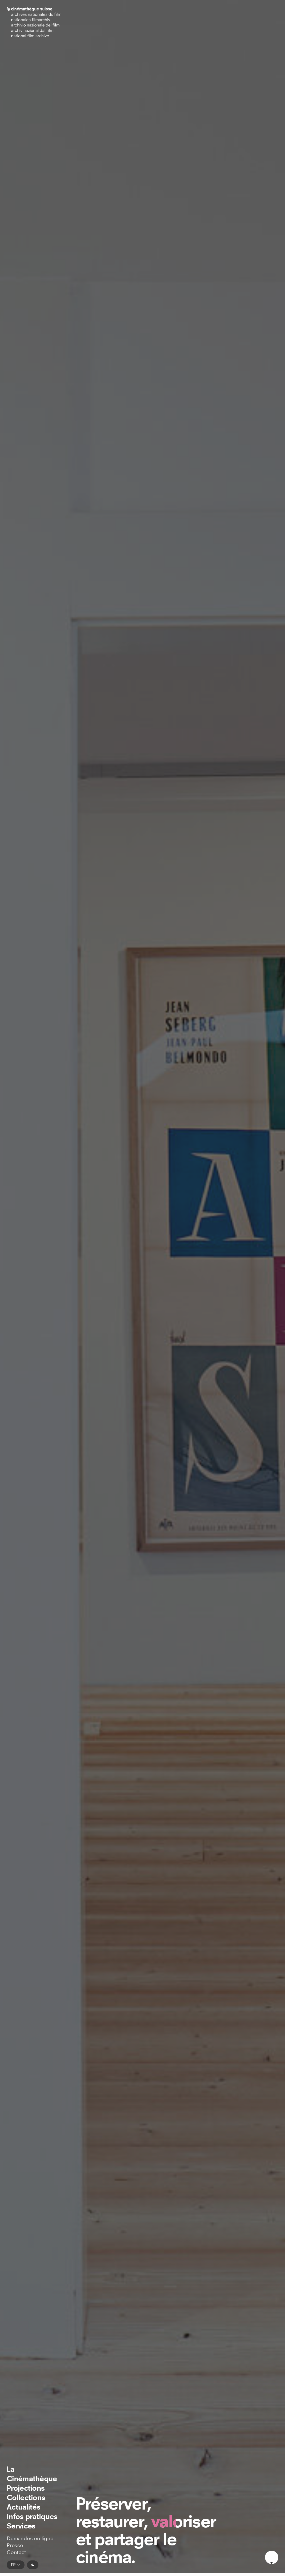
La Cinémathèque (32, 2474)
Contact (16, 2552)
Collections (26, 2497)
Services (21, 2526)
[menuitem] (36, 2474)
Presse (15, 2545)
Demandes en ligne (30, 2538)
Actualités (24, 2507)
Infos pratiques (32, 2516)
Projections (26, 2488)
